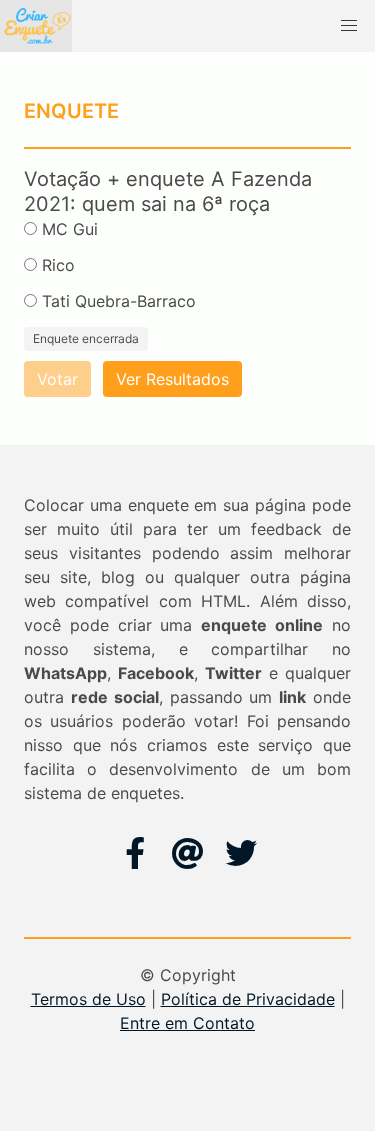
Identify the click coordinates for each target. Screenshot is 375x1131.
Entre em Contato (187, 1023)
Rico (58, 265)
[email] (188, 853)
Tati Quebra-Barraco (119, 301)
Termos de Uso (88, 999)
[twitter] (241, 853)
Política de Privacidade (248, 999)
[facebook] (135, 853)
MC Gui (70, 229)
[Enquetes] (36, 26)
